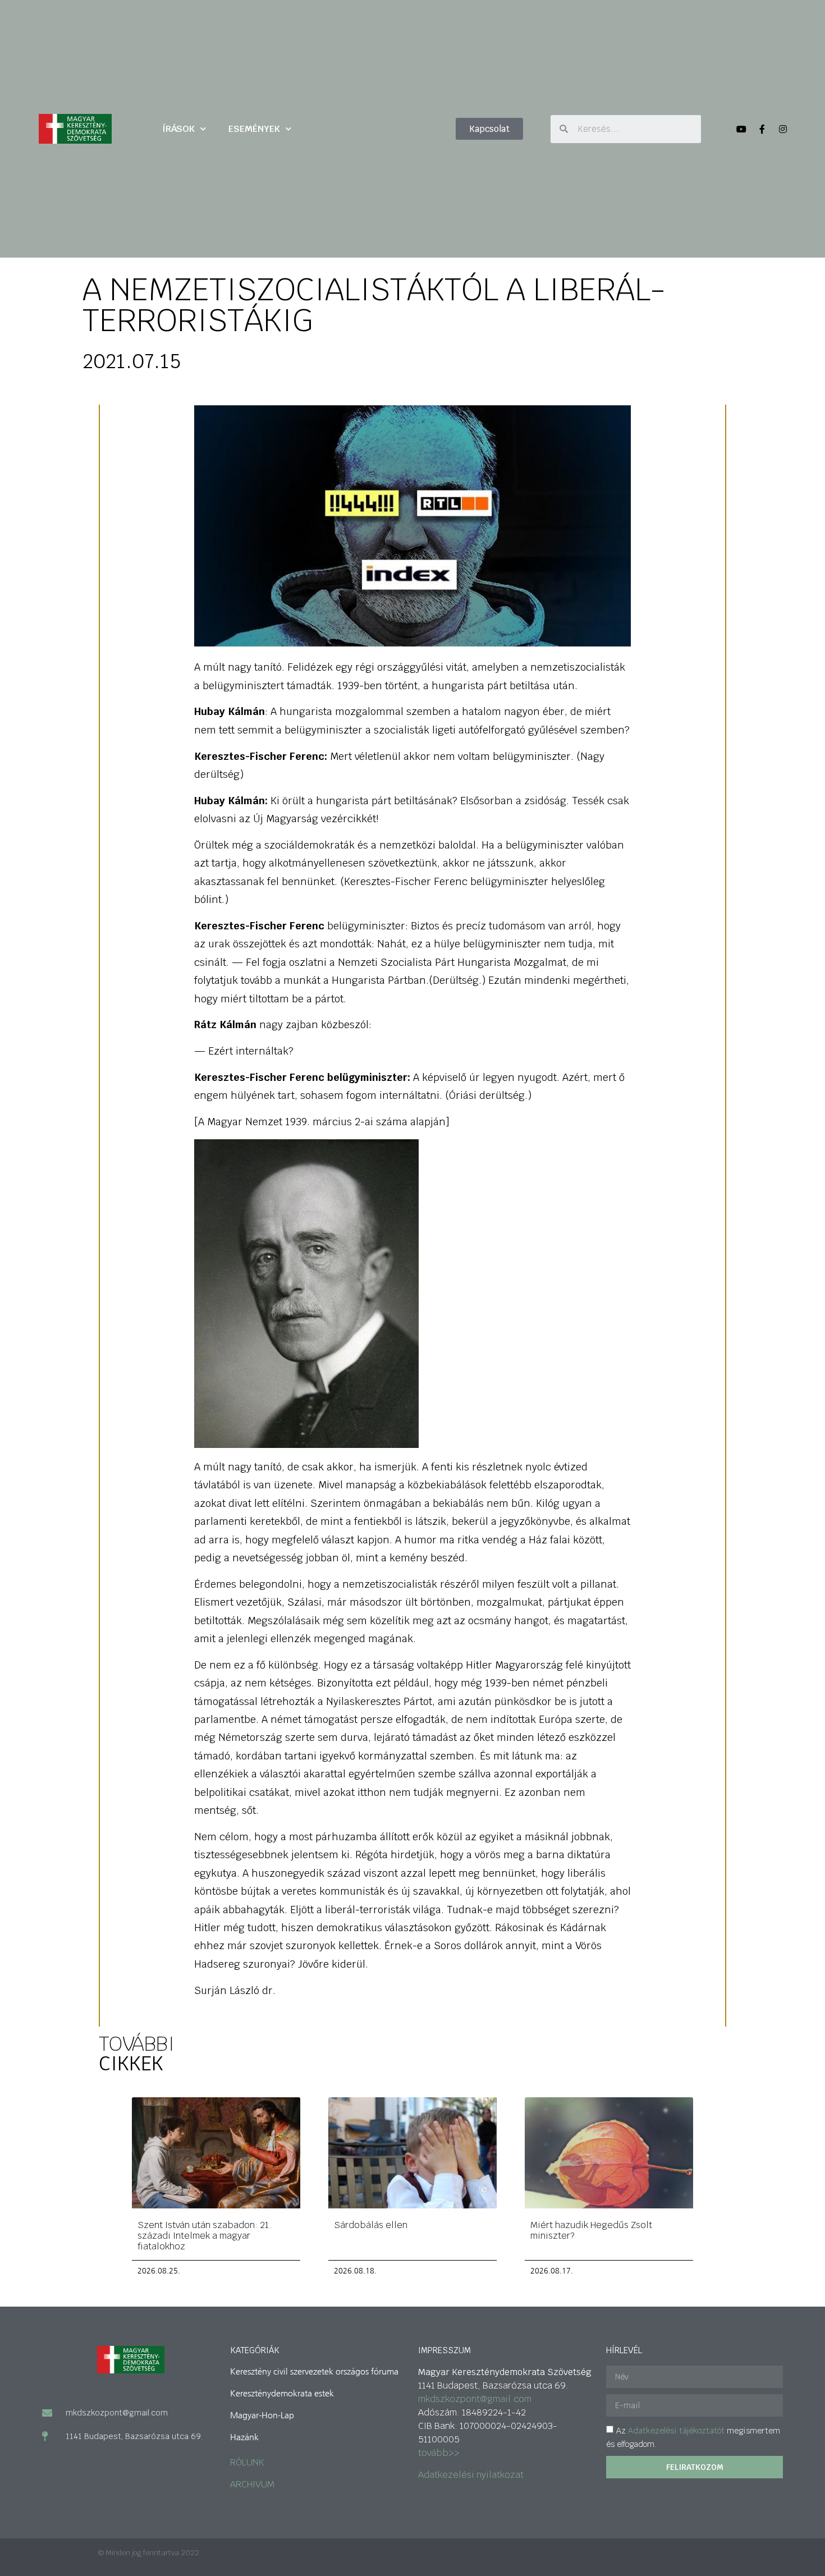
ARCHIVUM (252, 2484)
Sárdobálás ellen (371, 2225)
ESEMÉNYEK (254, 129)
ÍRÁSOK (178, 129)
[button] (489, 129)
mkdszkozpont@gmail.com (475, 2399)
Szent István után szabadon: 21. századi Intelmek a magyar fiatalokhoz (205, 2236)
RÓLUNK (247, 2462)
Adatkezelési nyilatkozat (471, 2475)
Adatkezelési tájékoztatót (676, 2431)
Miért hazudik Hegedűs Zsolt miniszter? (591, 2230)
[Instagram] (783, 129)
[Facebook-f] (762, 129)
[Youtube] (741, 129)
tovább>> (439, 2453)
